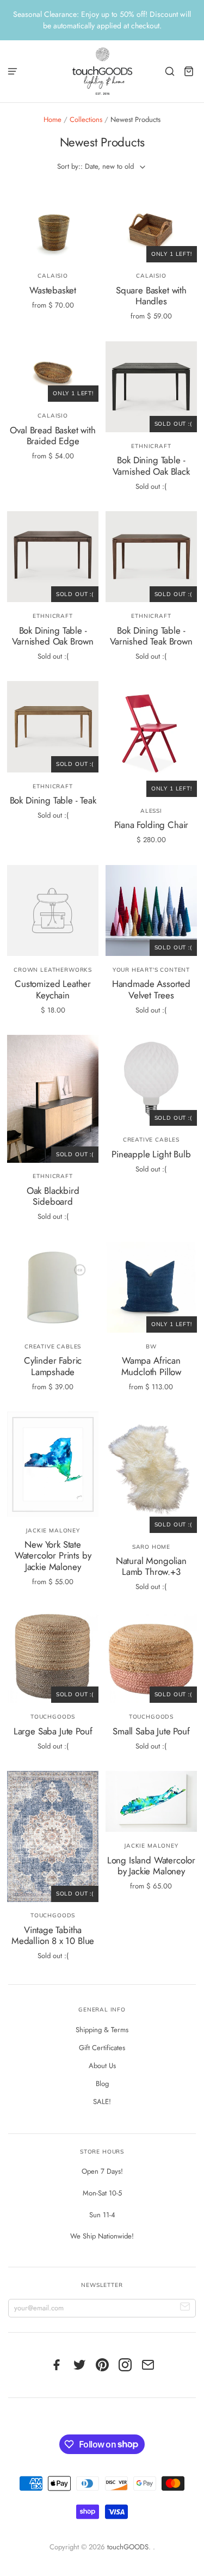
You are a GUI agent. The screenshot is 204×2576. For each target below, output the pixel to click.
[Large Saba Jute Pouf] (52, 1657)
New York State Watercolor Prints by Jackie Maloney (53, 1556)
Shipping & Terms (102, 2030)
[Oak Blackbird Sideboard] (52, 1099)
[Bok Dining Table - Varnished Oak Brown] (52, 557)
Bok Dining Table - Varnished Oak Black (151, 465)
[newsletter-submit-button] (185, 2308)
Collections (86, 119)
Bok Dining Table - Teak (53, 800)
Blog (102, 2084)
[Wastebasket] (52, 232)
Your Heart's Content (151, 970)
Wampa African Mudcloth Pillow (151, 1366)
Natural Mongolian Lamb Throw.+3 (151, 1566)
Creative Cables (151, 1140)
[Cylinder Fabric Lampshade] (52, 1287)
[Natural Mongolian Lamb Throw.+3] (151, 1472)
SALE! (102, 2102)
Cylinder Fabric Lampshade (53, 1366)
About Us (102, 2066)
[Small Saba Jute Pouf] (151, 1657)
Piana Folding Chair (152, 825)
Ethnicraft (151, 446)
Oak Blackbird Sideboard (53, 1196)
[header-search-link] (170, 71)
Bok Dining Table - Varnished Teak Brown (151, 636)
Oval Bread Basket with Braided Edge (52, 436)
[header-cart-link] (189, 71)
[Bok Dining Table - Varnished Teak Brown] (151, 557)
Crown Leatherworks (53, 970)
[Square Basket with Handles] (151, 232)
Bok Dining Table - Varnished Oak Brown (53, 636)
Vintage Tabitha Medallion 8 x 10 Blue (53, 1935)
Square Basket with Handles (151, 296)
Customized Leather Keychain (53, 989)
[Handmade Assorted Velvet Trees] (151, 910)
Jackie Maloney (52, 1531)
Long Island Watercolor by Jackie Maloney (151, 1866)
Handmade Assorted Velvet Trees (151, 989)
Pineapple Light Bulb (151, 1154)
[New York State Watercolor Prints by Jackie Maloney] (52, 1464)
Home (52, 119)
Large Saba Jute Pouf (53, 1731)
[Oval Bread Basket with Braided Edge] (52, 372)
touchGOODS (53, 1717)
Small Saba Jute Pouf (151, 1731)
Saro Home (151, 1547)
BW (151, 1347)
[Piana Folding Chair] (151, 739)
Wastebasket (53, 290)
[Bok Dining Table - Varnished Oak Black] (151, 387)
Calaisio (53, 276)
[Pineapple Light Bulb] (151, 1080)
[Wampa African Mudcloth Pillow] (151, 1287)
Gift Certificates (102, 2048)
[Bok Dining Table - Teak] (52, 726)
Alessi (151, 811)
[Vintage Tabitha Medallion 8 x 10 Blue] (52, 1836)
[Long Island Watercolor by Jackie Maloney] (151, 1801)
